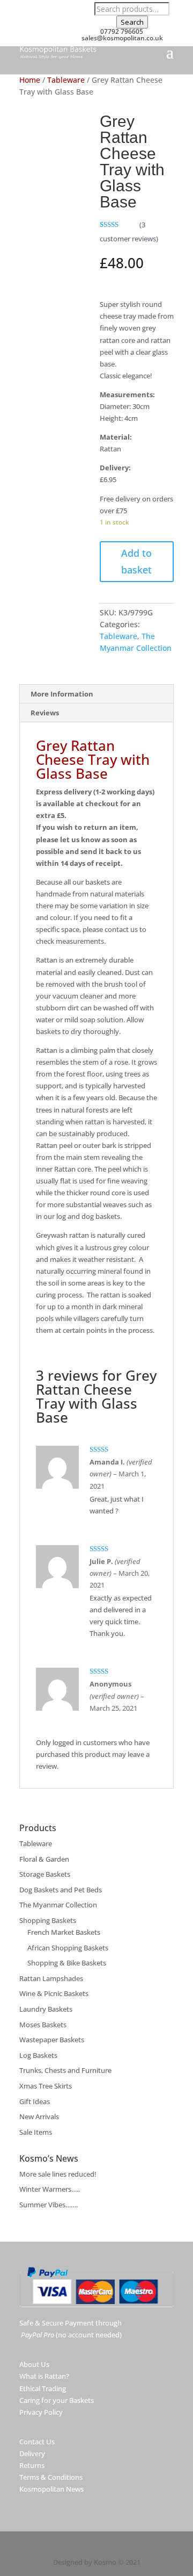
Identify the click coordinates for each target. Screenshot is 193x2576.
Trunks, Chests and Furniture (65, 2070)
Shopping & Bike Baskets (67, 1963)
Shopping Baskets (48, 1920)
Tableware (66, 80)
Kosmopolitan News (51, 2489)
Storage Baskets (45, 1874)
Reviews (45, 713)
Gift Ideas (35, 2101)
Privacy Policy (41, 2412)
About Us (34, 2364)
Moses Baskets (43, 2025)
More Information (62, 694)
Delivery (32, 2453)
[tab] (96, 694)
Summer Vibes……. (49, 2205)
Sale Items (36, 2132)
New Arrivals (39, 2116)
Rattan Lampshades (51, 1978)
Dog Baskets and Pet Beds (61, 1890)
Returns (32, 2465)
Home (30, 80)
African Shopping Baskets (68, 1948)
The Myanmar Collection (58, 1905)
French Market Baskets (64, 1932)
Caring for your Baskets (57, 2400)
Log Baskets (38, 2055)
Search (132, 22)
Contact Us (37, 2442)
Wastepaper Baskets (52, 2040)
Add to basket (136, 561)
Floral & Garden (44, 1859)
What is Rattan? (44, 2376)
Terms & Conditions (51, 2477)
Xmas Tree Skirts (46, 2086)
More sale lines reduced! (58, 2174)
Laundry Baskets (46, 2009)
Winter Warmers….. (50, 2189)
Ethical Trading (43, 2388)
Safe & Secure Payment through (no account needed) (70, 2329)
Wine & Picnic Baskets (54, 1993)
